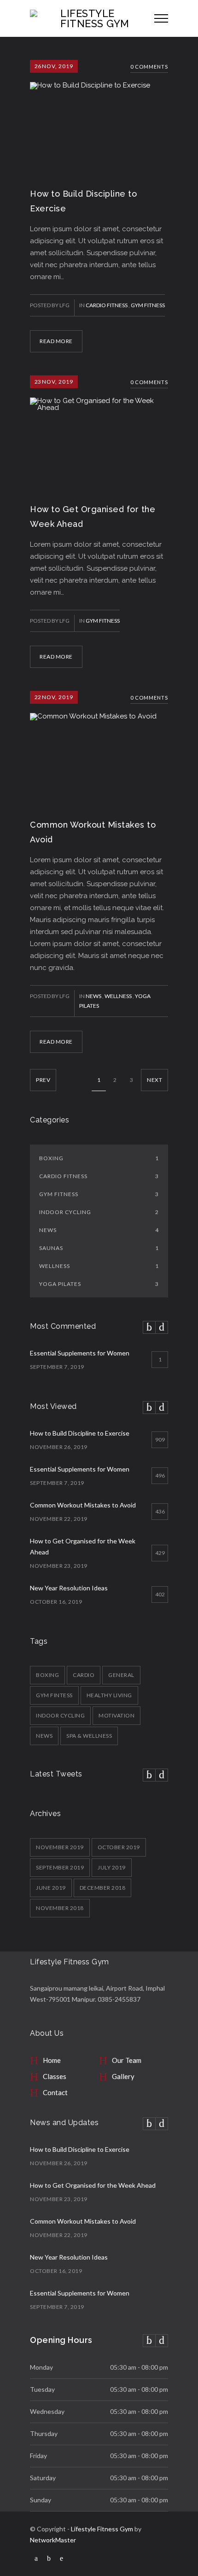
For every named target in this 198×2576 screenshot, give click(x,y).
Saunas (99, 1248)
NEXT (154, 1080)
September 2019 (60, 1867)
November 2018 (60, 1908)
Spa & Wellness (89, 1736)
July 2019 (112, 1867)
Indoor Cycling (99, 1212)
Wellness (119, 996)
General (121, 1675)
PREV (43, 1080)
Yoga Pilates (99, 1284)
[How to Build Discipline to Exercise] (99, 117)
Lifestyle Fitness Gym (102, 2529)
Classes (55, 2076)
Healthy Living (109, 1695)
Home (52, 2060)
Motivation (116, 1715)
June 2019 (51, 1888)
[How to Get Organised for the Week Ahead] (99, 432)
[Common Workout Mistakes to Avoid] (99, 748)
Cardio (84, 1675)
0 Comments (149, 67)
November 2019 (60, 1847)
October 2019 (119, 1847)
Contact (55, 2092)
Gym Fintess (54, 1695)
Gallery (123, 2076)
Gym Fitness (148, 305)
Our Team (127, 2060)
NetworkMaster (53, 2540)
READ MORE (56, 341)
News (94, 996)
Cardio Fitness (107, 305)
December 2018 (103, 1888)
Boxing (99, 1158)
